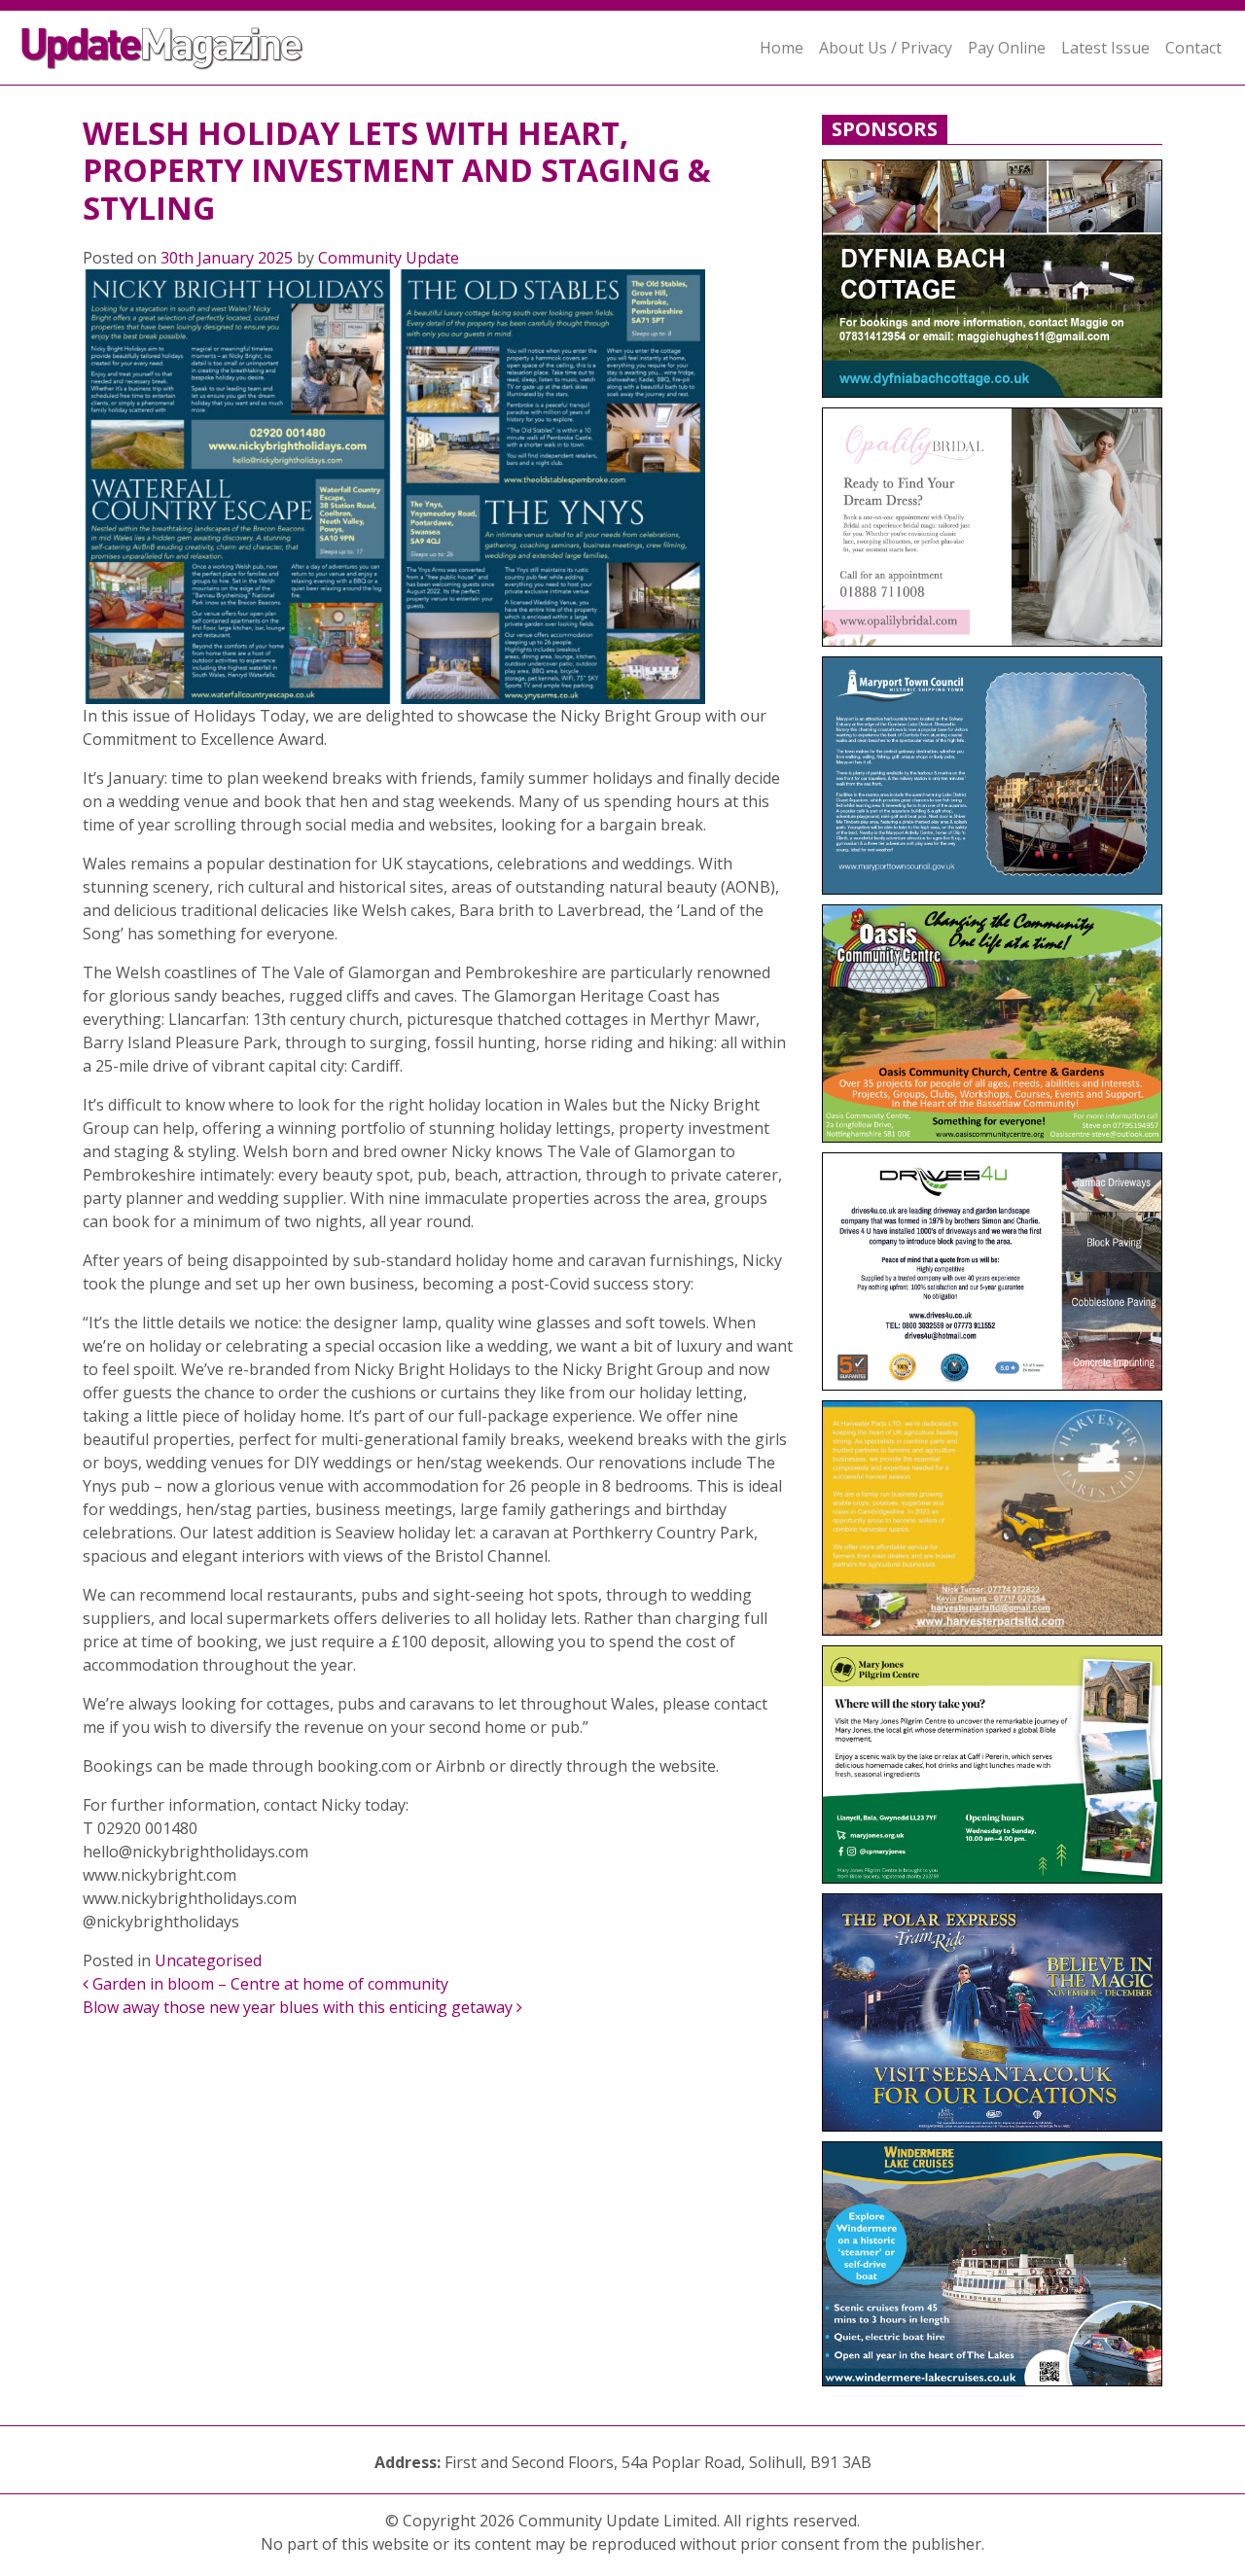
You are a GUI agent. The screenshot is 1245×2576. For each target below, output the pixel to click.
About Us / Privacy (886, 48)
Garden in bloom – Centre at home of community (268, 1984)
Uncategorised (208, 1960)
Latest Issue (1105, 48)
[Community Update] (161, 48)
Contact (1193, 48)
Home (782, 48)
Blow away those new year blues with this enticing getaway (300, 2007)
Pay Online (1007, 48)
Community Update (389, 258)
